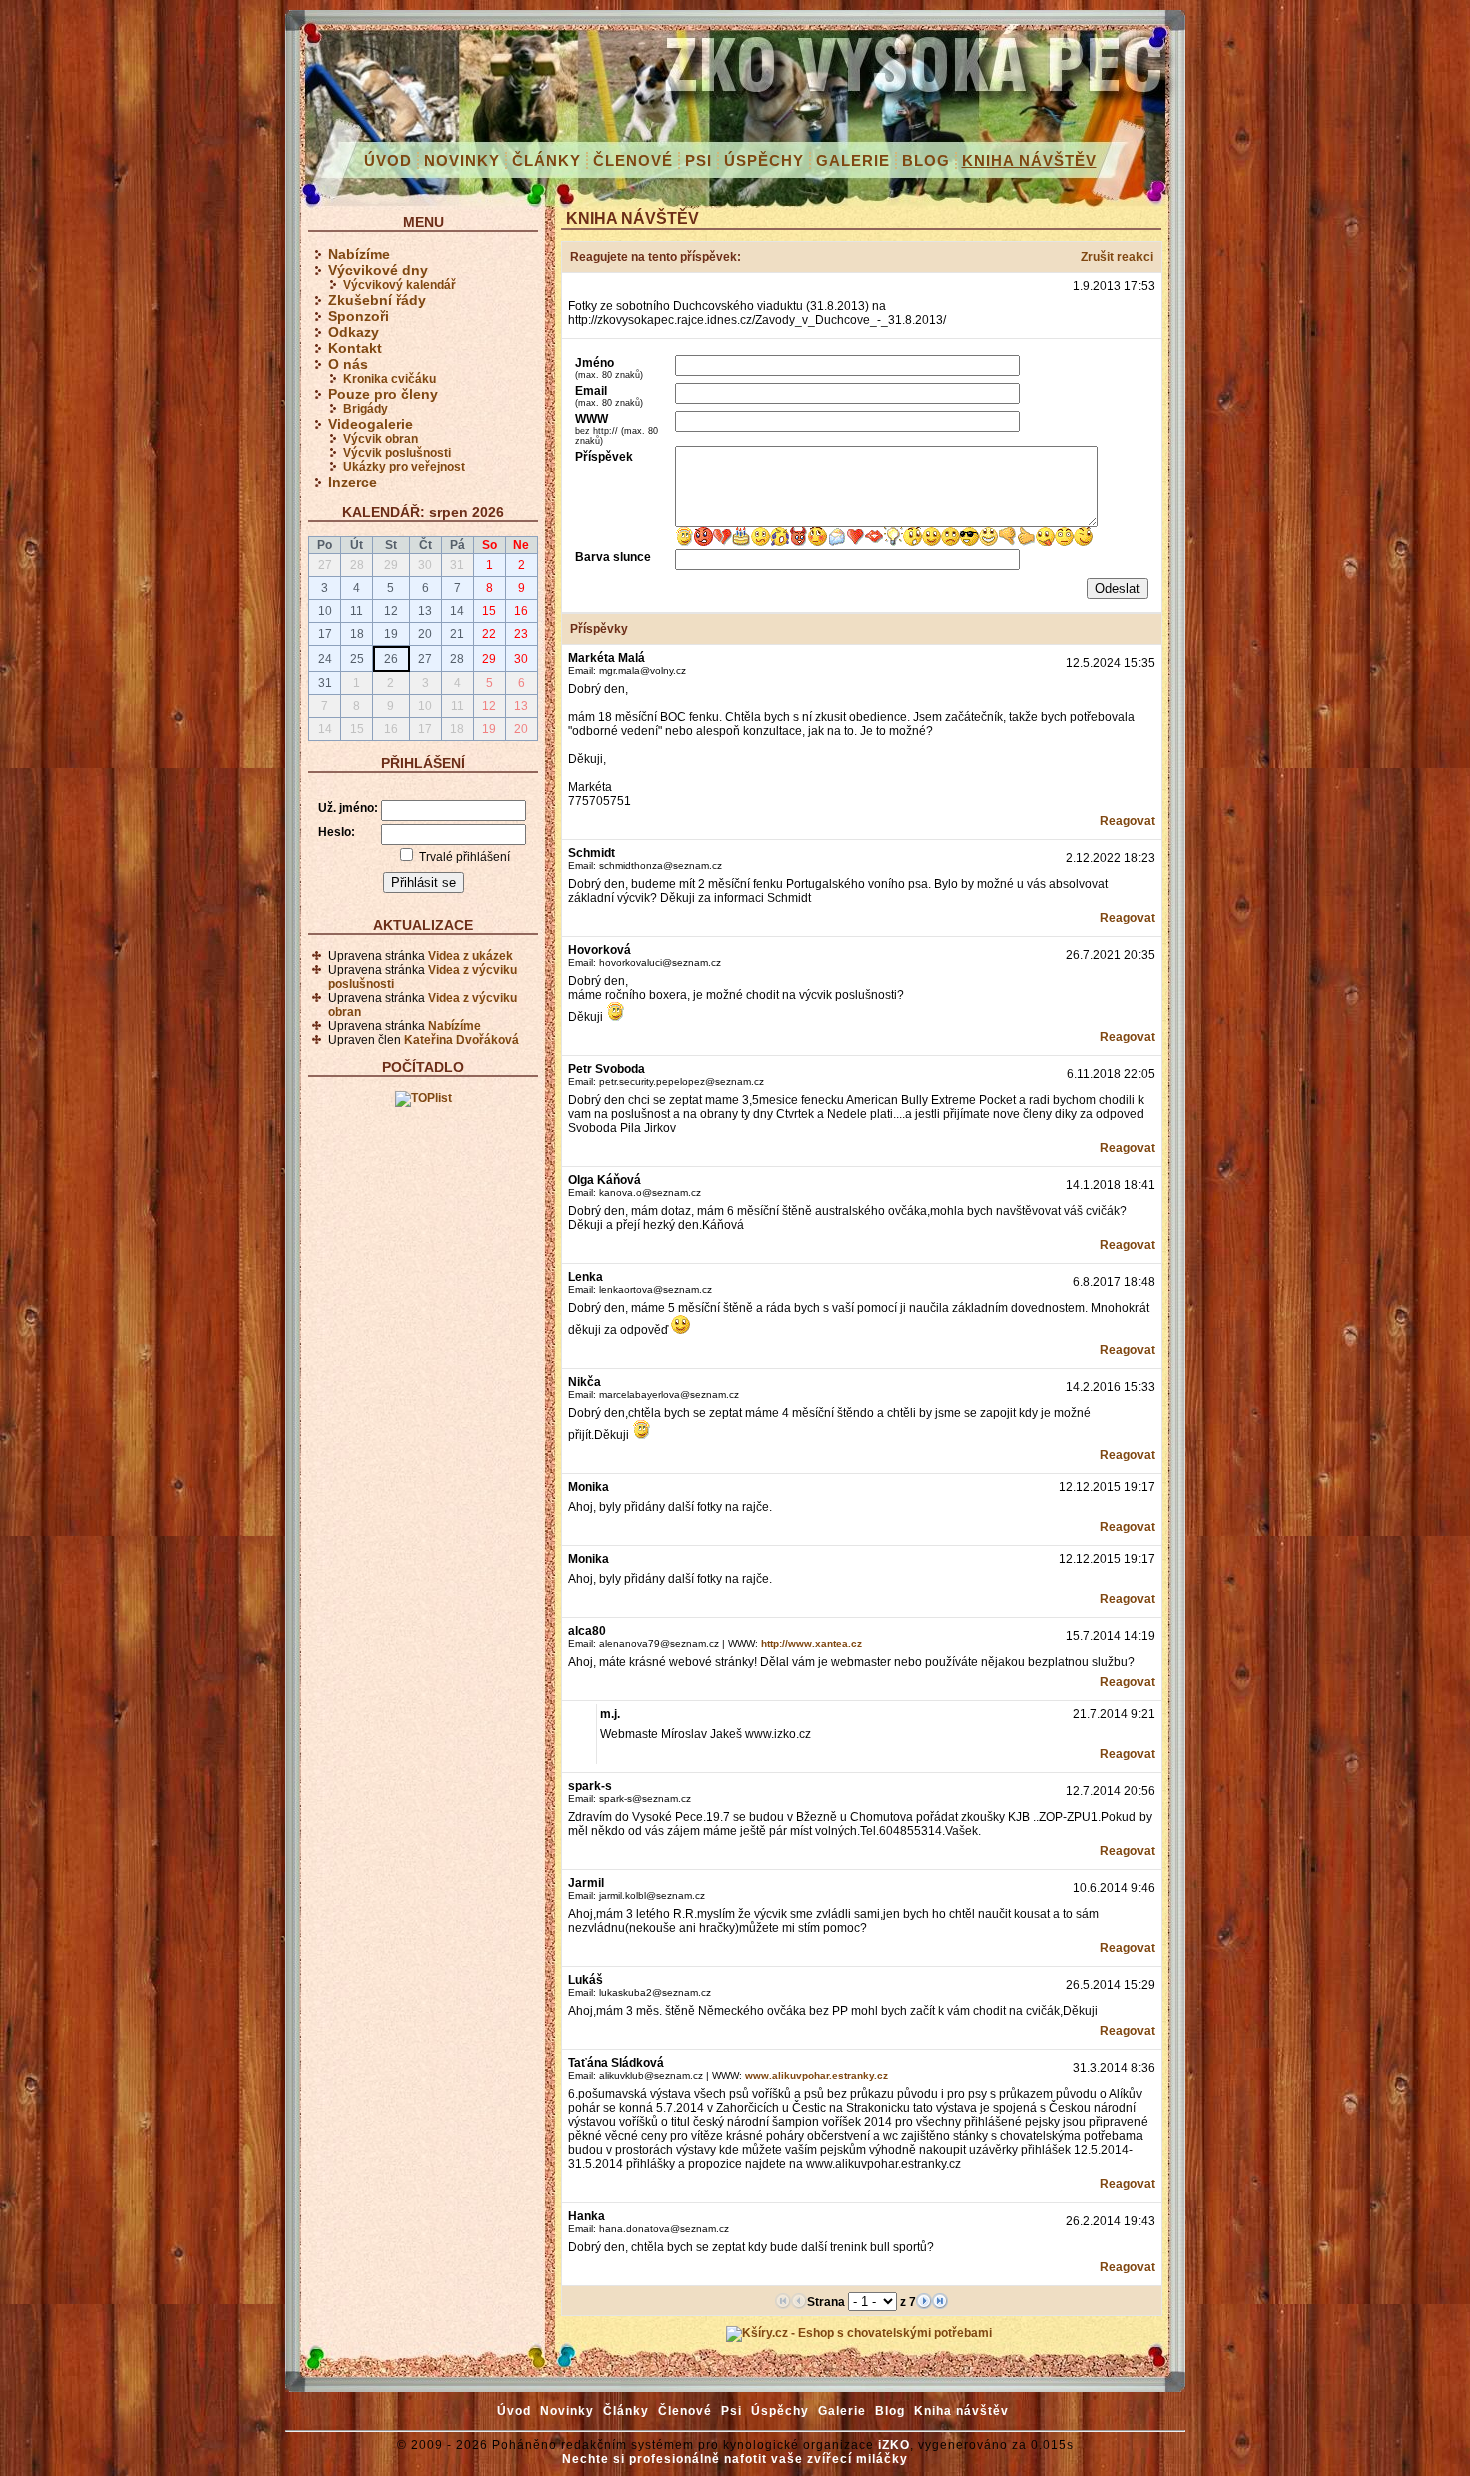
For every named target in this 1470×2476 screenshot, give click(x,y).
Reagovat (1127, 821)
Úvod (388, 160)
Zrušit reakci (1117, 257)
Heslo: (336, 832)
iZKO (894, 2445)
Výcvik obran (380, 439)
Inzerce (352, 482)
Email (609, 396)
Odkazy (353, 332)
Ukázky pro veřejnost (404, 467)
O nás (348, 364)
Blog (926, 160)
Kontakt (355, 348)
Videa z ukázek (470, 956)
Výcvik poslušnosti (397, 453)
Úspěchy (764, 160)
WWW (616, 429)
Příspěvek (604, 457)
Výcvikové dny (378, 270)
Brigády (365, 409)
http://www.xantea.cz (811, 1643)
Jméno (609, 368)
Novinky (462, 160)
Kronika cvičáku (389, 379)
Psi (698, 160)
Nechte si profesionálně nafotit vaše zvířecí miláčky (735, 2459)
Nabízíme (359, 254)
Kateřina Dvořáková (461, 1040)
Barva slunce (613, 557)
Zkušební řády (377, 300)
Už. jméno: (348, 808)
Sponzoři (358, 316)
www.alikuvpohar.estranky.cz (816, 2075)
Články (546, 160)
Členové (633, 160)
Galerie (853, 160)
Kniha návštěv (1029, 160)
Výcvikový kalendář (399, 285)
